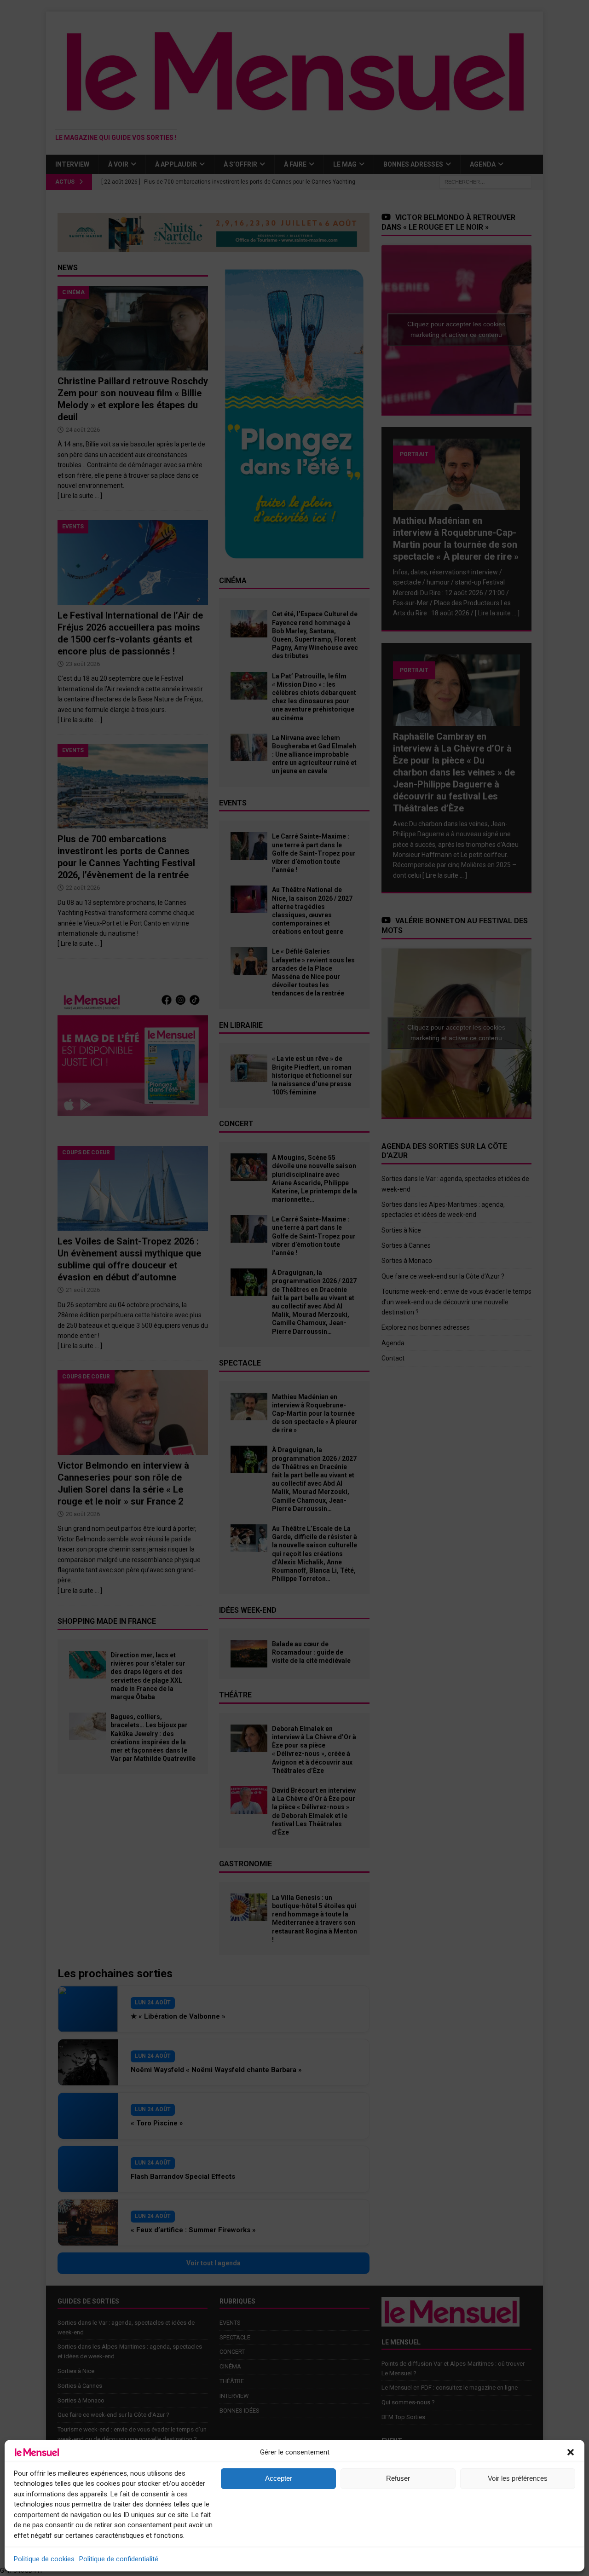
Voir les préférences (518, 2478)
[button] (571, 2452)
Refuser (398, 2478)
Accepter (279, 2478)
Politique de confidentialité (119, 2559)
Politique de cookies (44, 2559)
